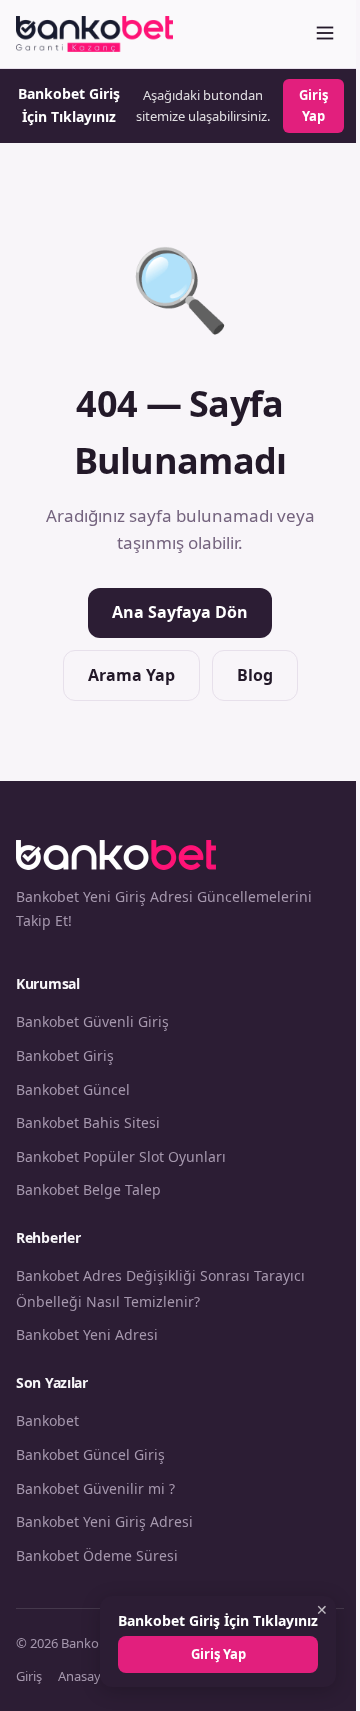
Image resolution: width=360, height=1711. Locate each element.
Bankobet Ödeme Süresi (97, 1555)
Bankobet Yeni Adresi (87, 1334)
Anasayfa (85, 1676)
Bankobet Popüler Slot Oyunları (121, 1156)
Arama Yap (131, 675)
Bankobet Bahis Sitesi (88, 1122)
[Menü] (325, 34)
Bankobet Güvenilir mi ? (95, 1488)
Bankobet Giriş (65, 1055)
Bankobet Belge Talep (88, 1189)
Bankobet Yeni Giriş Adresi (104, 1521)
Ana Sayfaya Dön (180, 612)
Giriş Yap (313, 105)
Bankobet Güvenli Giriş (92, 1021)
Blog (255, 675)
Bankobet (47, 1420)
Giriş (29, 1676)
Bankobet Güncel (73, 1089)
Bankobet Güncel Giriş (90, 1454)
